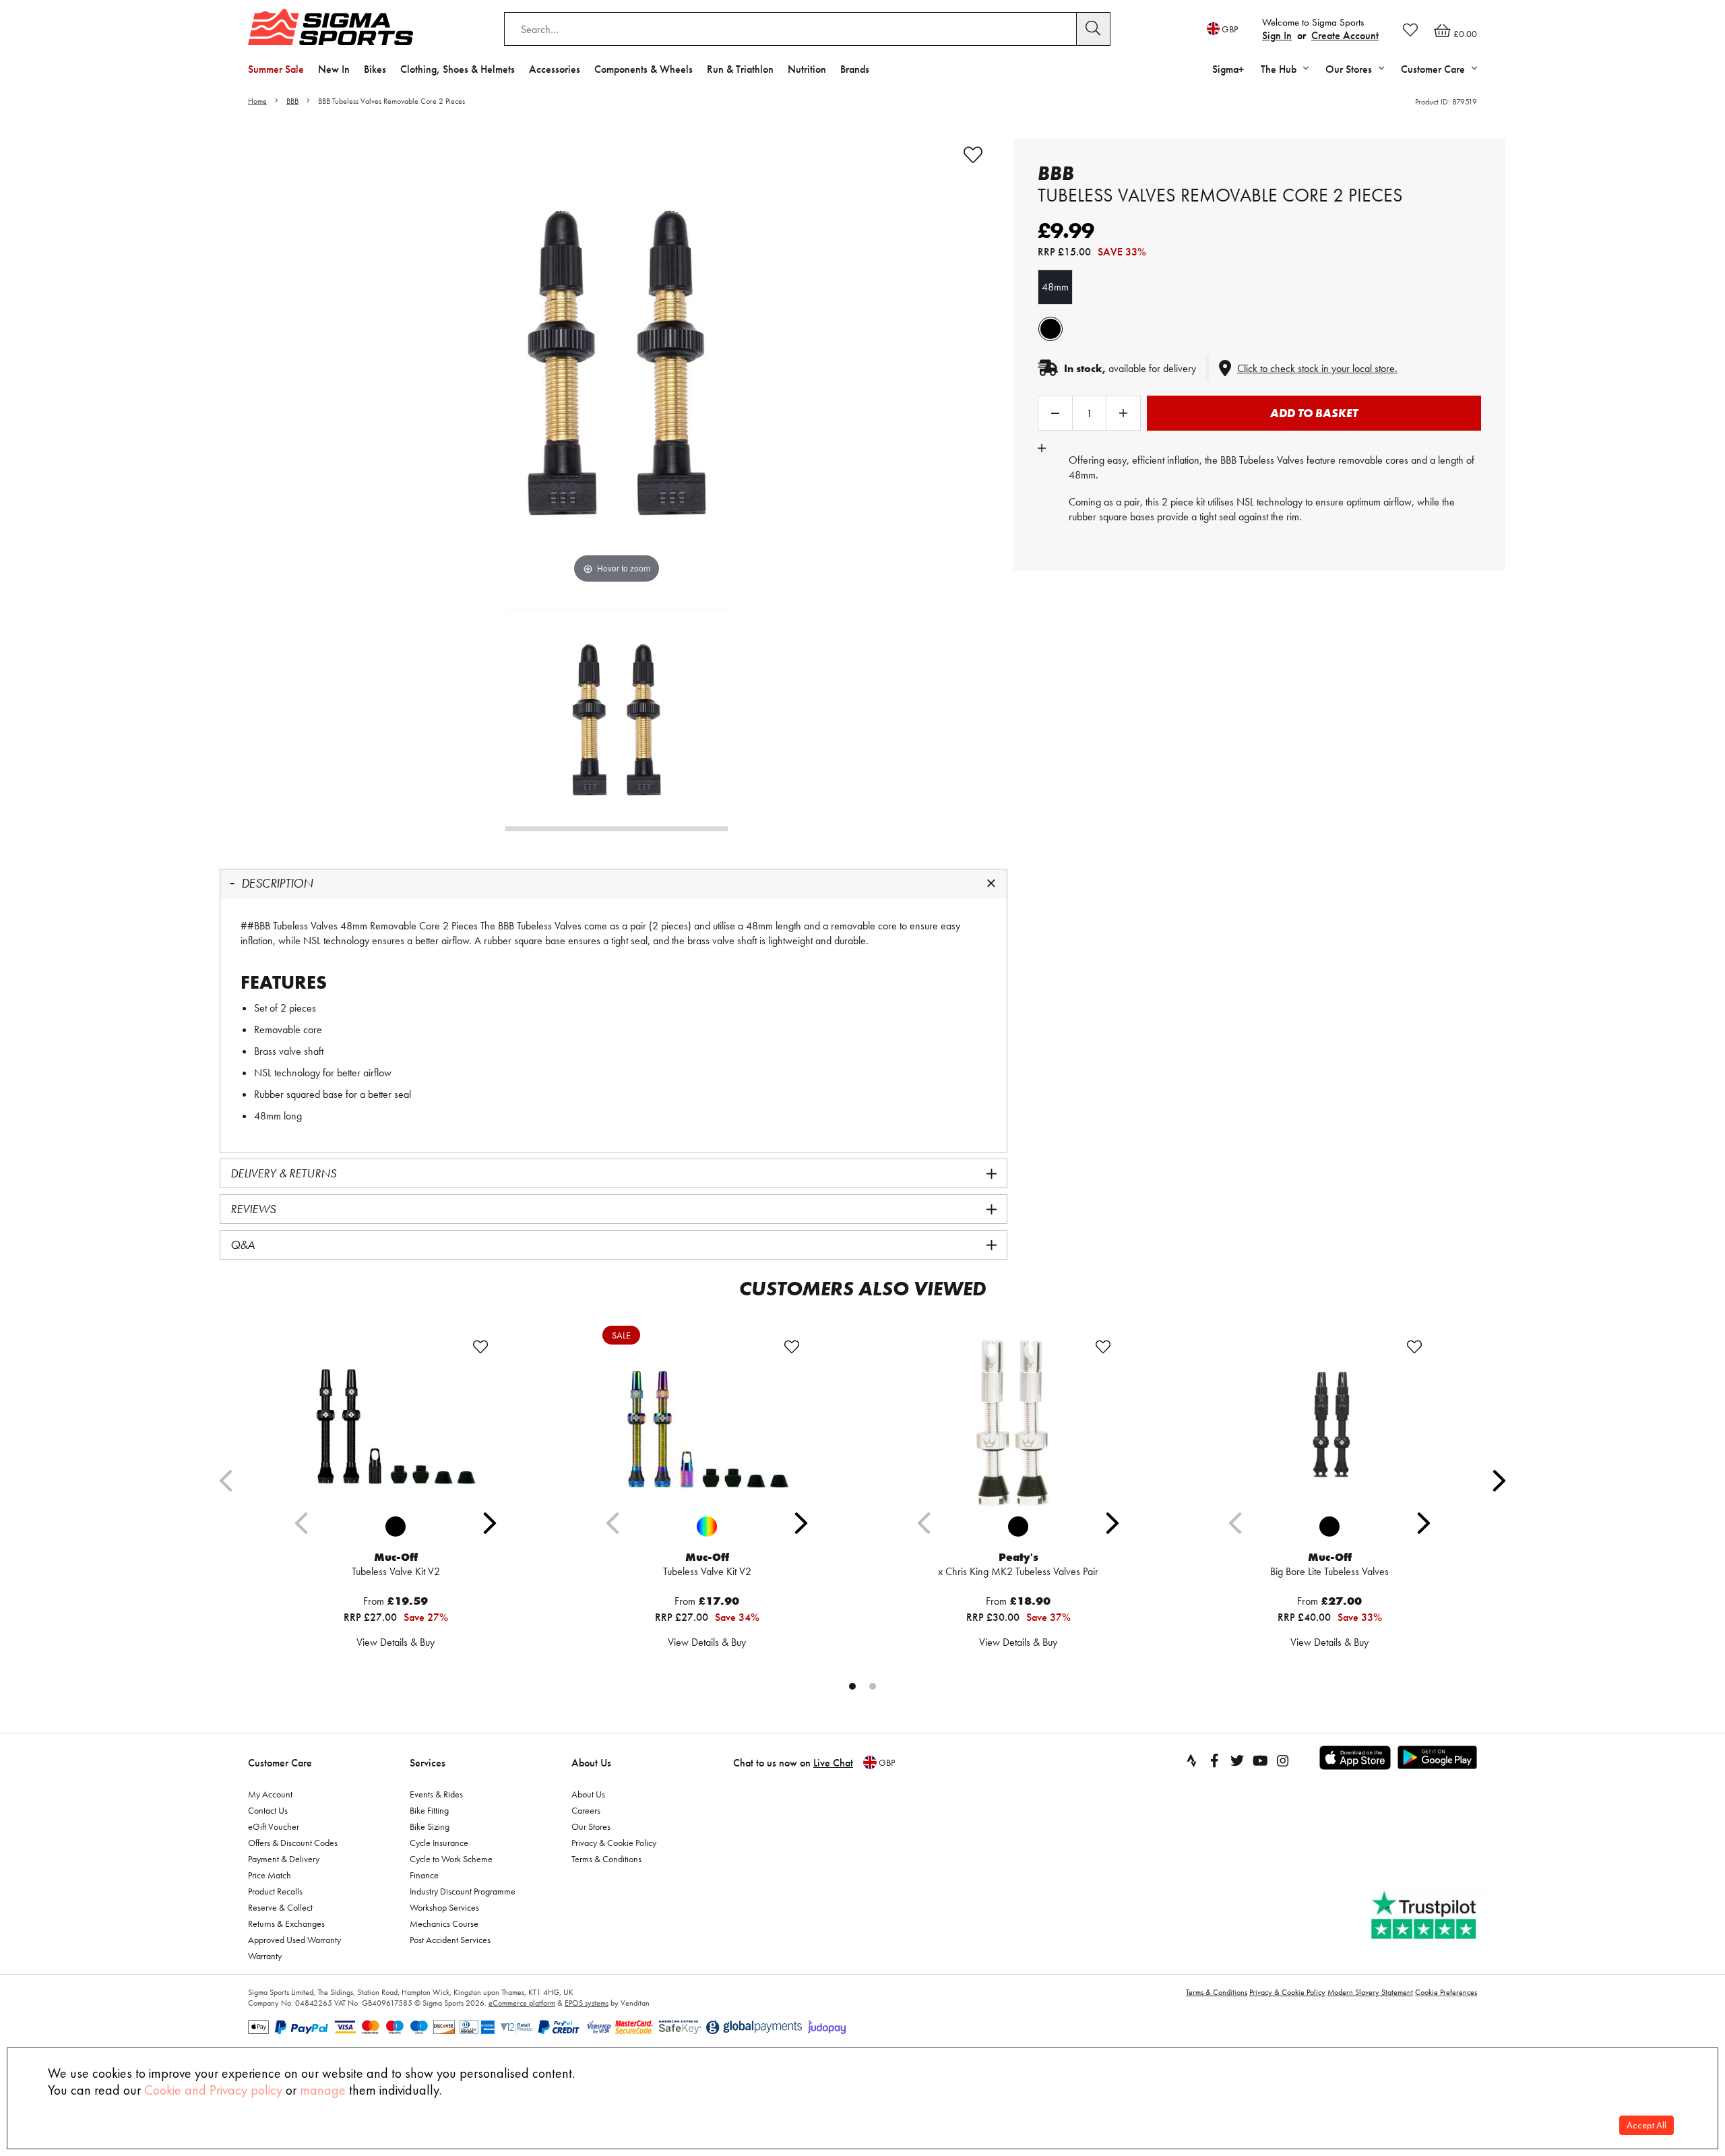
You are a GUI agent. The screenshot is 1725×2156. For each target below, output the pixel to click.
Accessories (555, 69)
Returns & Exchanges (286, 1923)
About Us (591, 1763)
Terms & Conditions (606, 1859)
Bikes (375, 69)
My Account (270, 1794)
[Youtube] (1260, 1760)
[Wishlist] (1410, 30)
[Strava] (1191, 1760)
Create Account (1345, 35)
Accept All (1646, 2125)
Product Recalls (275, 1891)
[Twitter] (1237, 1760)
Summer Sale (276, 69)
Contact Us (268, 1810)
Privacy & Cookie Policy (614, 1843)
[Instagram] (1283, 1760)
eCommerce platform (522, 2003)
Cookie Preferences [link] (1446, 1992)
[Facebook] (1214, 1760)
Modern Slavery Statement (1370, 1992)
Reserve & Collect (280, 1907)
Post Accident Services (450, 1940)
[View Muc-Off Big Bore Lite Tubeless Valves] (1329, 1422)
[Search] (1094, 29)
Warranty (265, 1956)
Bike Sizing (430, 1826)
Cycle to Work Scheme (451, 1859)
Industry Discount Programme (463, 1891)
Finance (424, 1875)
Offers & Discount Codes (293, 1843)
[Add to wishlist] (973, 155)
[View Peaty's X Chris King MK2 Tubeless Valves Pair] (1018, 1422)
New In (334, 69)
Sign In (1277, 35)
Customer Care (280, 1763)
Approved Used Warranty (294, 1940)
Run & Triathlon (740, 69)
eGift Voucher (274, 1826)
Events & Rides (436, 1794)
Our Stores (591, 1826)
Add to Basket (1314, 413)
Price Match (270, 1875)
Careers (586, 1810)
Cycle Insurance (439, 1843)
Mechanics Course (444, 1923)
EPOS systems (587, 2003)
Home (257, 101)
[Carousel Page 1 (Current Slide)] (852, 1686)
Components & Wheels (644, 69)
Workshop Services (444, 1907)
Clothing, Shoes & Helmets (458, 69)
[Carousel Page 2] (873, 1686)
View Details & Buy (396, 1642)
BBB (292, 101)
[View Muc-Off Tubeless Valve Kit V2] (396, 1422)
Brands (855, 69)
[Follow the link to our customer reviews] (1425, 1916)
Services (428, 1763)
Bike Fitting (429, 1810)
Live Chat (833, 1763)
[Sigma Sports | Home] (331, 27)
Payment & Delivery (284, 1859)
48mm (1055, 287)
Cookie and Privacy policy (213, 2090)
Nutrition (807, 69)
